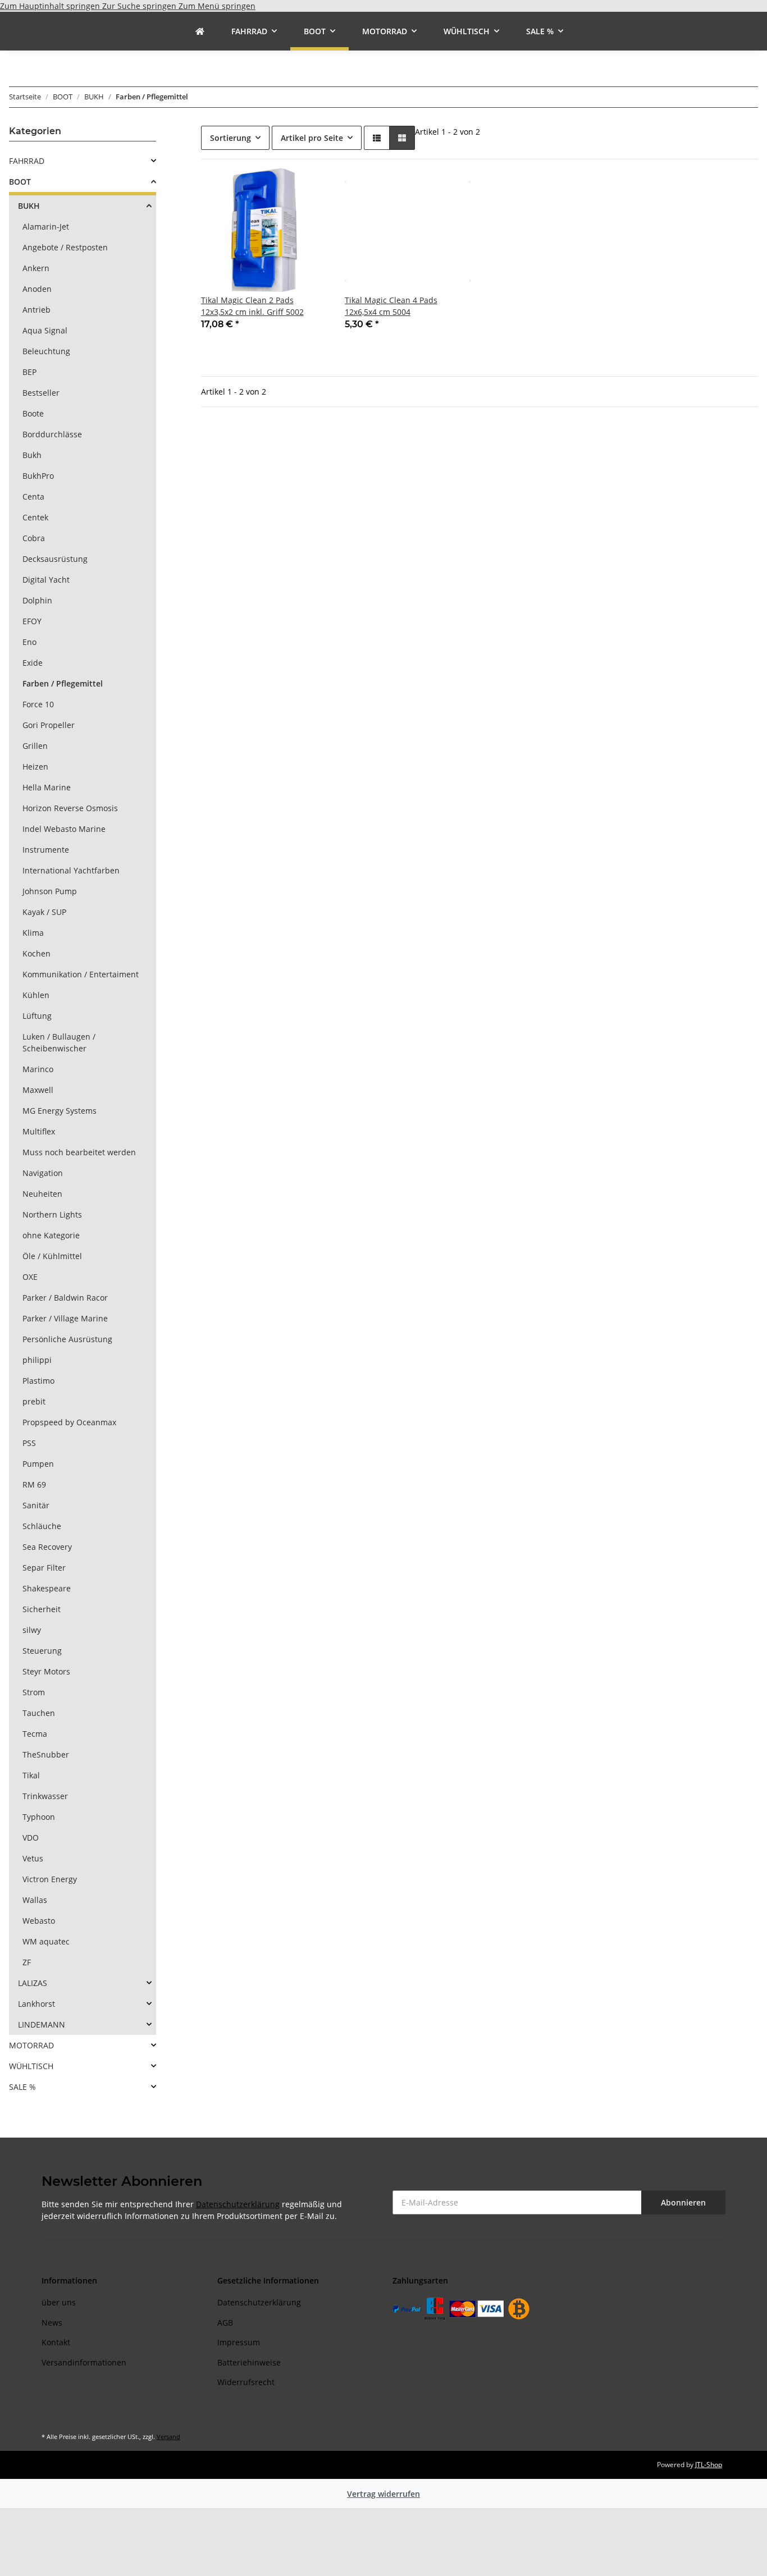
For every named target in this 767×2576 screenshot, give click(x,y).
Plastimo (38, 1381)
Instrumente (46, 850)
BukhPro (38, 476)
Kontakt (56, 2342)
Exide (33, 663)
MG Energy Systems (60, 1111)
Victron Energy (50, 1879)
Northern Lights (52, 1214)
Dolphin (37, 600)
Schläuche (42, 1526)
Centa (33, 497)
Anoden (37, 289)
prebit (34, 1401)
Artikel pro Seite (312, 138)
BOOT (20, 182)
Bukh (32, 455)
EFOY (32, 621)
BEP (29, 372)
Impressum (239, 2342)
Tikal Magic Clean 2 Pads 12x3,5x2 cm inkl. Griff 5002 (252, 306)
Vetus (33, 1858)
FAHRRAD (27, 161)
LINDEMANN (42, 2024)
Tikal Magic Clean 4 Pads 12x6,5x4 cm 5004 (391, 306)
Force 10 (38, 704)
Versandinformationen (84, 2362)
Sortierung (230, 138)
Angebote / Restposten (65, 247)
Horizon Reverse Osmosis (70, 808)
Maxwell (38, 1090)
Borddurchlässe (52, 434)
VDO (31, 1838)
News (52, 2323)
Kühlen (36, 995)
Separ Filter (44, 1568)
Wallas (35, 1900)
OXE (30, 1277)
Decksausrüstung (55, 559)
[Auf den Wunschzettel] (308, 187)
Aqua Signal (45, 330)
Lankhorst (36, 2004)
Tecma (35, 1734)
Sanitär (36, 1505)
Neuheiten (42, 1194)
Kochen (36, 953)
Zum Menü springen (217, 6)
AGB (225, 2323)
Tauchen (39, 1713)
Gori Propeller (49, 725)
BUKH (29, 206)
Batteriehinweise (249, 2362)
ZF (27, 1962)
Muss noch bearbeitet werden (79, 1152)
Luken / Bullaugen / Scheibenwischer (59, 1042)
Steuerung (42, 1651)
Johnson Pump (50, 891)
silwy (32, 1630)
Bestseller (41, 393)
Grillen (35, 746)
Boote (33, 413)
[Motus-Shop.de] (200, 31)
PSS (29, 1443)
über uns (59, 2302)
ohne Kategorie (51, 1235)
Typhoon (39, 1817)
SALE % (22, 2087)
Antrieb (36, 310)
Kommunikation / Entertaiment (81, 974)
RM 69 (34, 1484)
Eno (29, 642)
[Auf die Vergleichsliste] (279, 187)
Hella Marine (47, 787)
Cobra (34, 538)
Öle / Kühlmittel (52, 1256)
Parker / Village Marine (65, 1318)
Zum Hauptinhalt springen (51, 6)
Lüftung (37, 1016)
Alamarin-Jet (46, 227)
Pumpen (38, 1464)
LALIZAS (33, 1983)
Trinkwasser (45, 1796)
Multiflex (39, 1131)
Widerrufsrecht (246, 2382)
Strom (34, 1692)
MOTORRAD (31, 2045)
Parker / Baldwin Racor (65, 1298)
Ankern (36, 268)
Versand (168, 2437)
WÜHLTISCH (31, 2066)
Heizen (35, 767)
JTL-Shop (709, 2465)
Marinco (38, 1069)
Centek (35, 517)
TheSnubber (46, 1754)
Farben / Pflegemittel (63, 683)
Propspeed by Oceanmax (69, 1422)
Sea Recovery (47, 1547)
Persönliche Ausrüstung (67, 1339)
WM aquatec (46, 1941)
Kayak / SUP (44, 912)
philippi (37, 1360)
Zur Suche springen (140, 6)
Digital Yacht (46, 580)
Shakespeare (47, 1588)
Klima (33, 933)
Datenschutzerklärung (238, 2204)
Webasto (39, 1921)
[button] (377, 138)
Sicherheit (42, 1609)
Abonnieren (683, 2202)
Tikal (31, 1775)
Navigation (43, 1173)
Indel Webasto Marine (64, 829)
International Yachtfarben (71, 870)
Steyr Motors (46, 1671)
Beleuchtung (46, 351)
